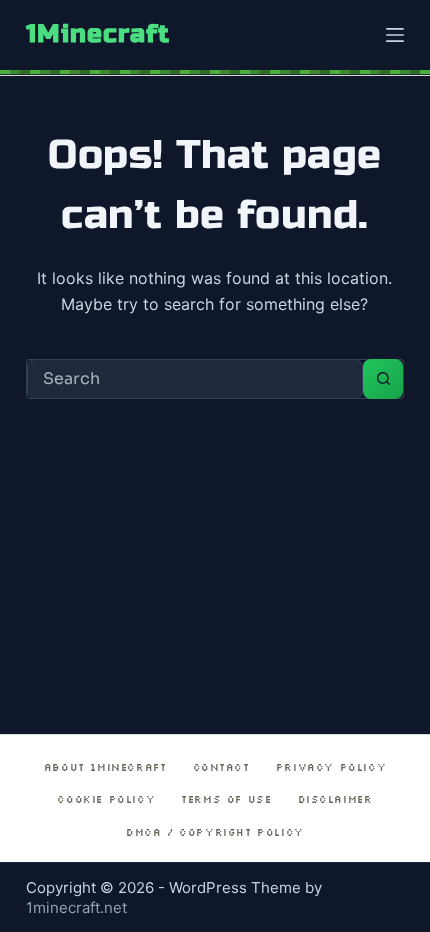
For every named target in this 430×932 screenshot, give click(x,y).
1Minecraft (98, 34)
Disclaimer (335, 799)
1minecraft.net (76, 907)
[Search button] (383, 379)
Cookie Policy (106, 799)
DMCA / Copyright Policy (215, 832)
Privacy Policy (331, 767)
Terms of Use (226, 799)
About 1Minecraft (105, 767)
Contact (221, 767)
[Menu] (395, 35)
